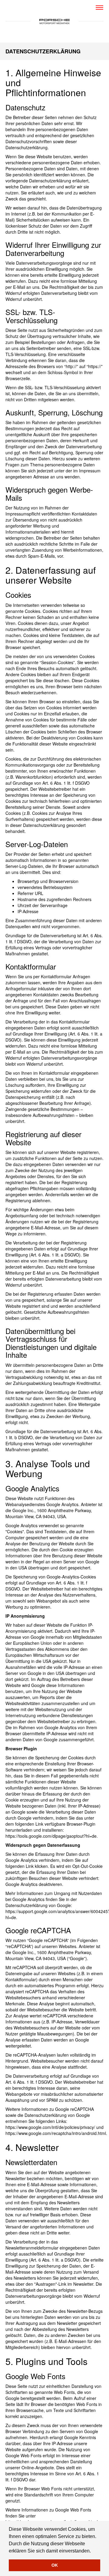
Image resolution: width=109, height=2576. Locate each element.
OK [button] (55, 2565)
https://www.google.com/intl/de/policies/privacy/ (50, 2127)
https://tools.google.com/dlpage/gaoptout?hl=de (51, 1836)
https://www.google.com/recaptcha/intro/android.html (56, 2133)
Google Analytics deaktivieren (34, 1884)
